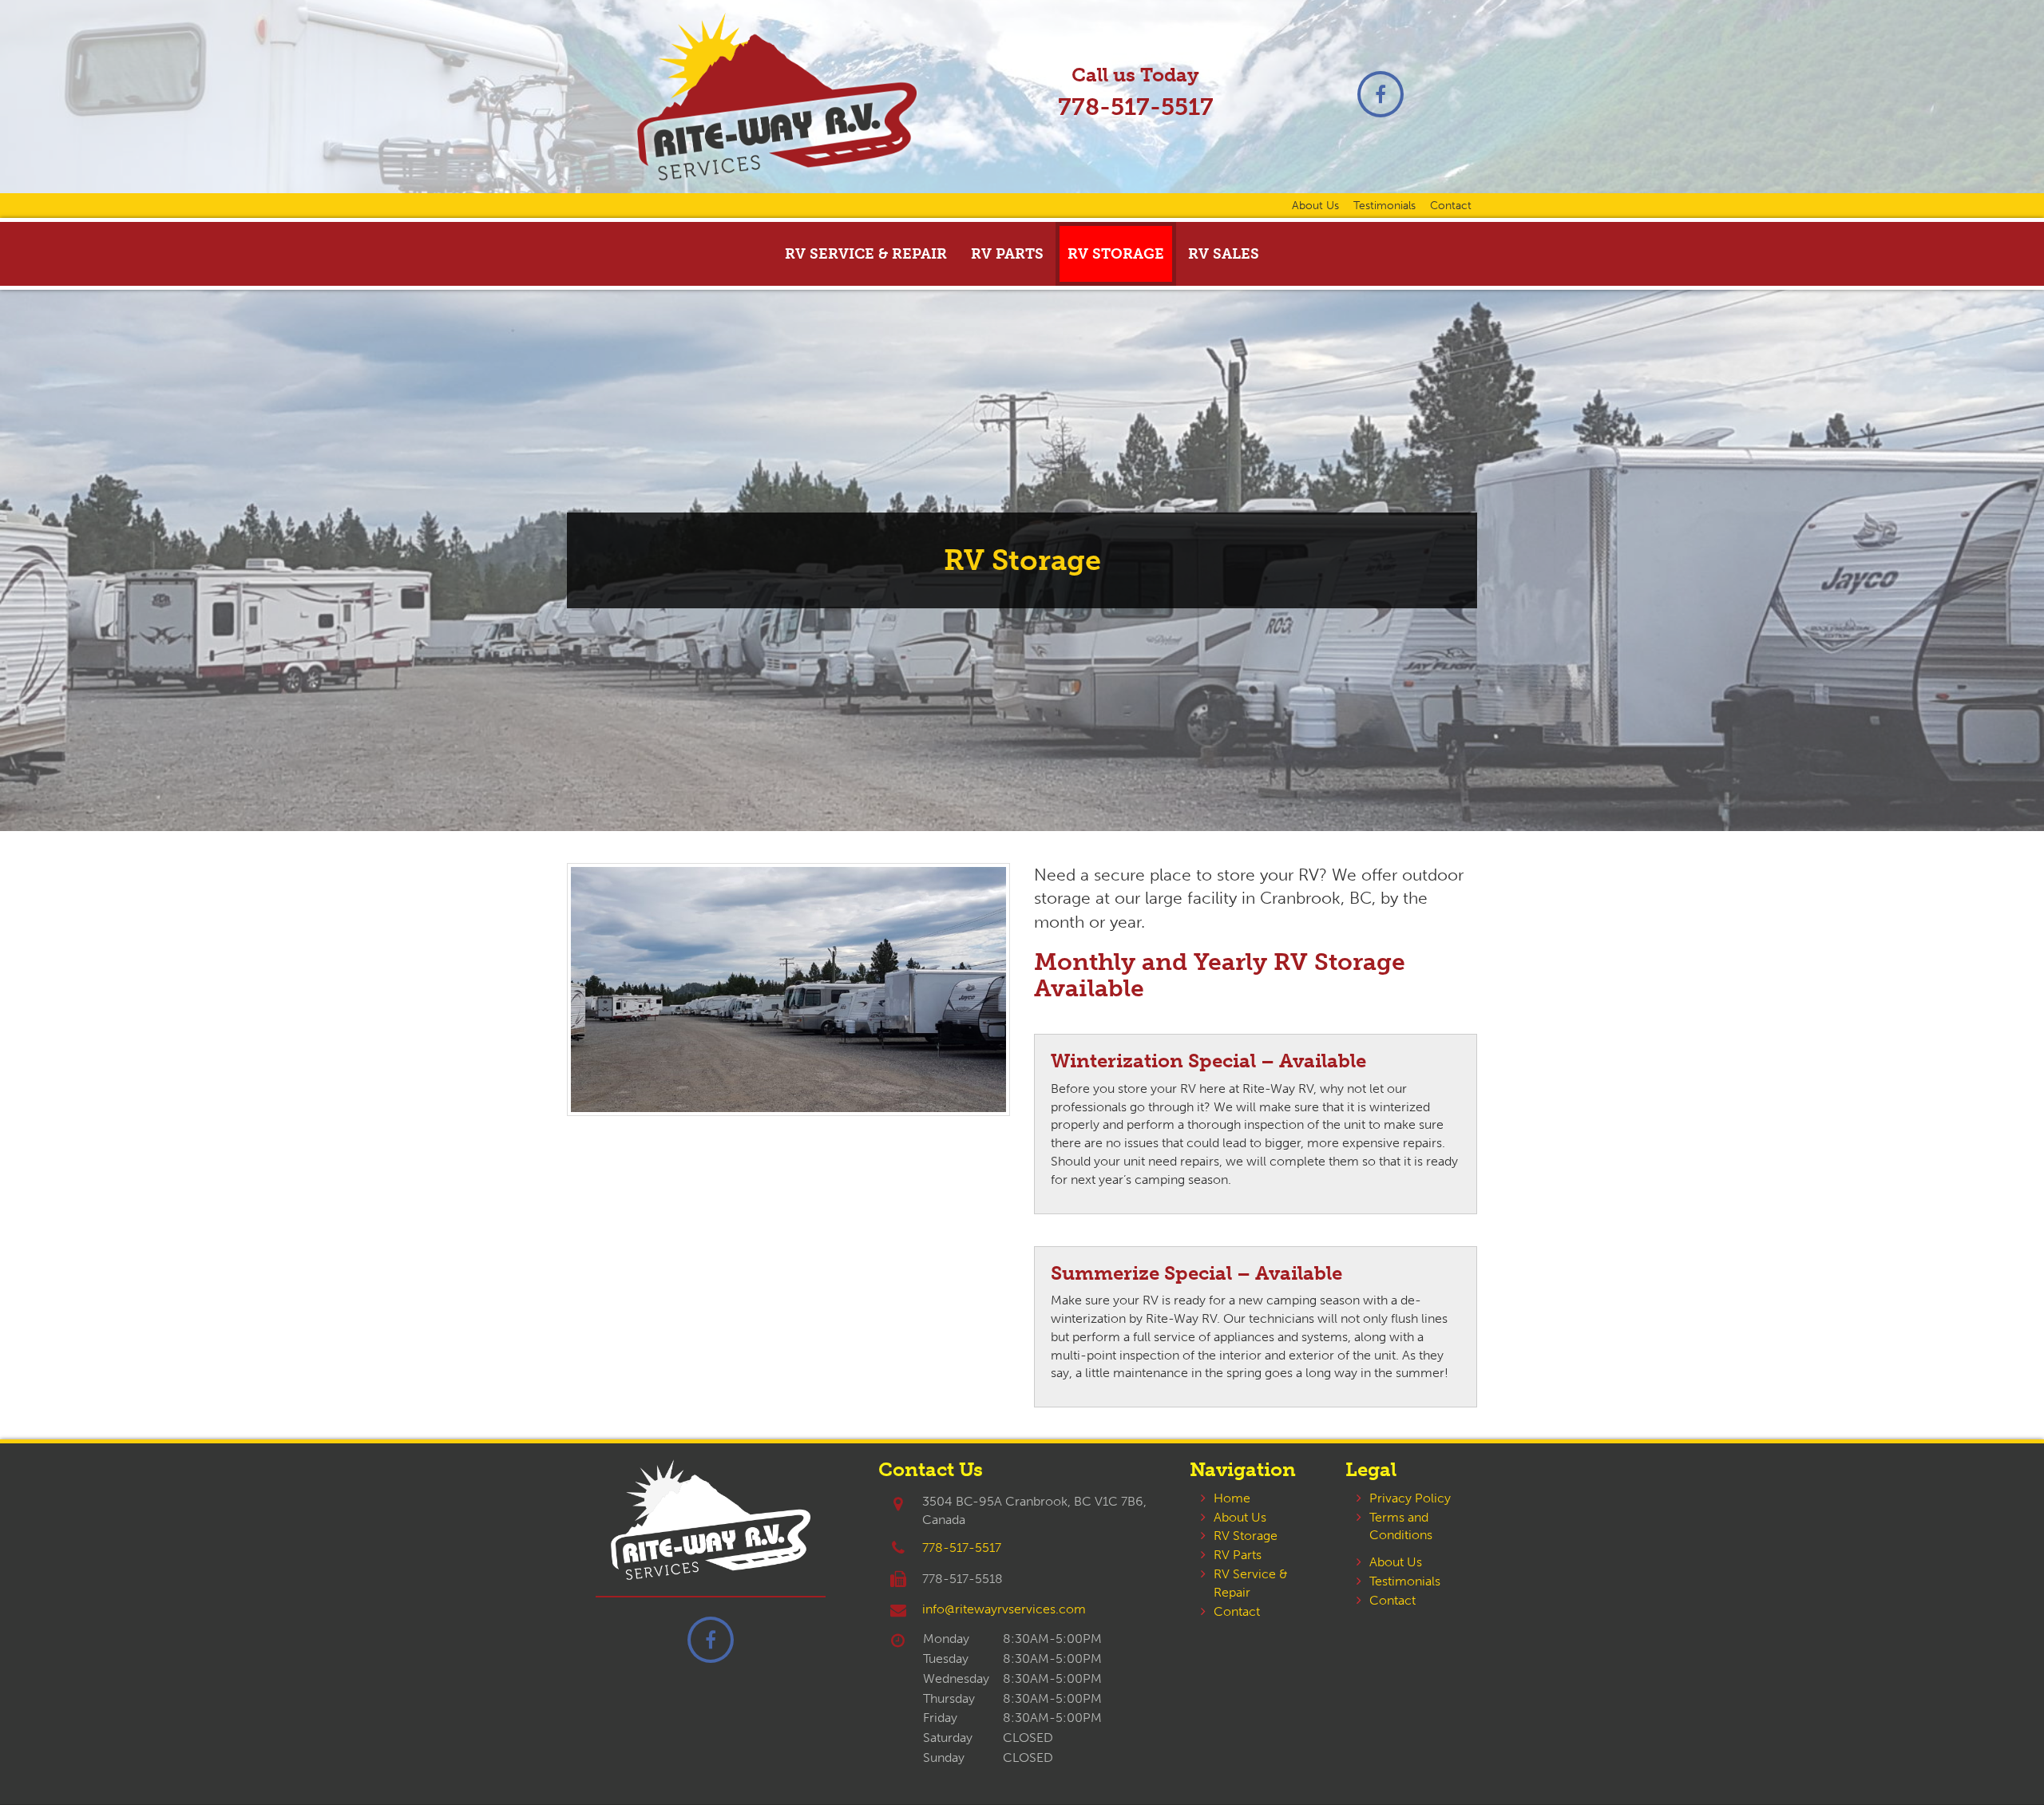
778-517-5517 (1136, 107)
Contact (1451, 205)
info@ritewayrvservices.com (1004, 1609)
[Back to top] (1999, 1760)
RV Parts (1007, 254)
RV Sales (1224, 254)
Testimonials (1384, 205)
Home (1232, 1498)
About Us (1315, 205)
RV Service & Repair (866, 254)
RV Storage (1116, 254)
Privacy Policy (1410, 1498)
